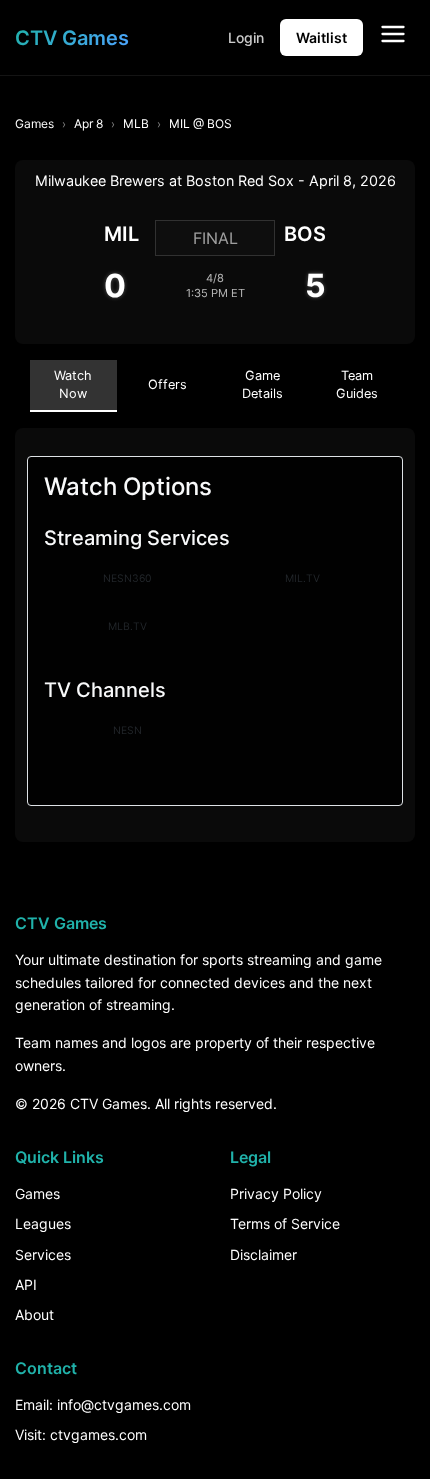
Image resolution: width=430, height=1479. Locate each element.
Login (246, 37)
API (26, 1284)
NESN (127, 730)
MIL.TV (302, 578)
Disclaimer (263, 1254)
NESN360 (127, 578)
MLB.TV (127, 626)
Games (34, 123)
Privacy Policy (276, 1193)
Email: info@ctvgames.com (103, 1404)
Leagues (43, 1223)
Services (43, 1254)
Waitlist (321, 37)
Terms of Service (285, 1223)
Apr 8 (88, 123)
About (34, 1314)
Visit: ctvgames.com (81, 1434)
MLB (136, 123)
